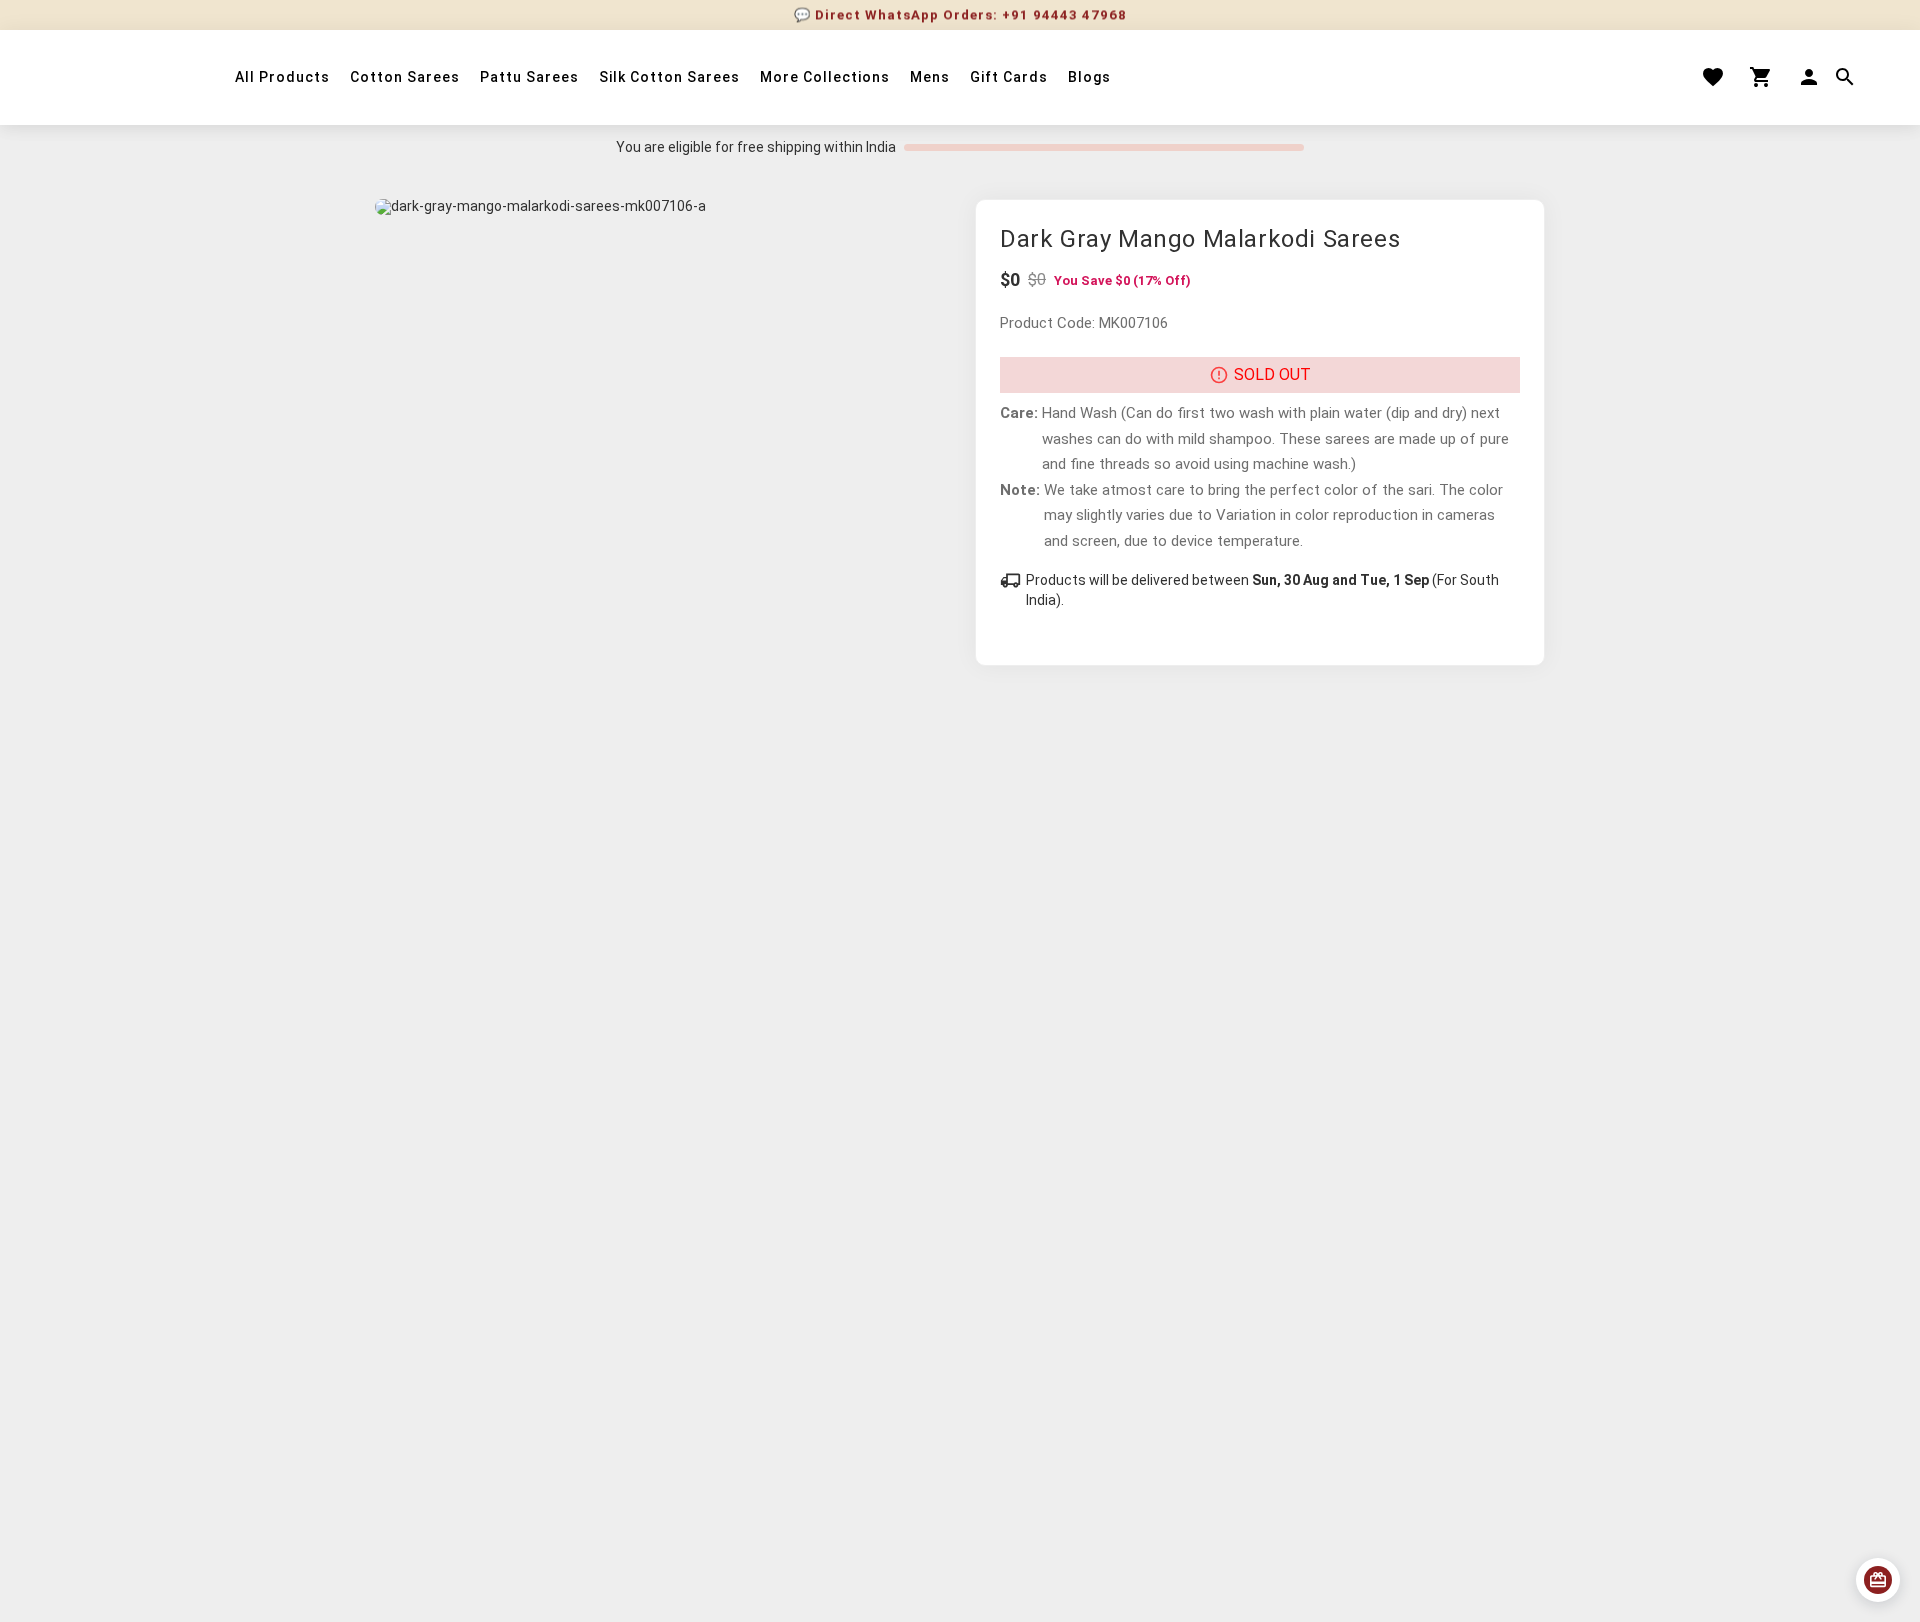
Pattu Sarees (529, 77)
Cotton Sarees (405, 77)
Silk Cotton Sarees (669, 77)
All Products (282, 77)
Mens (930, 77)
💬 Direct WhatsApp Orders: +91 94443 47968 (960, 14)
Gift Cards (1009, 77)
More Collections (825, 77)
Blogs (1089, 77)
